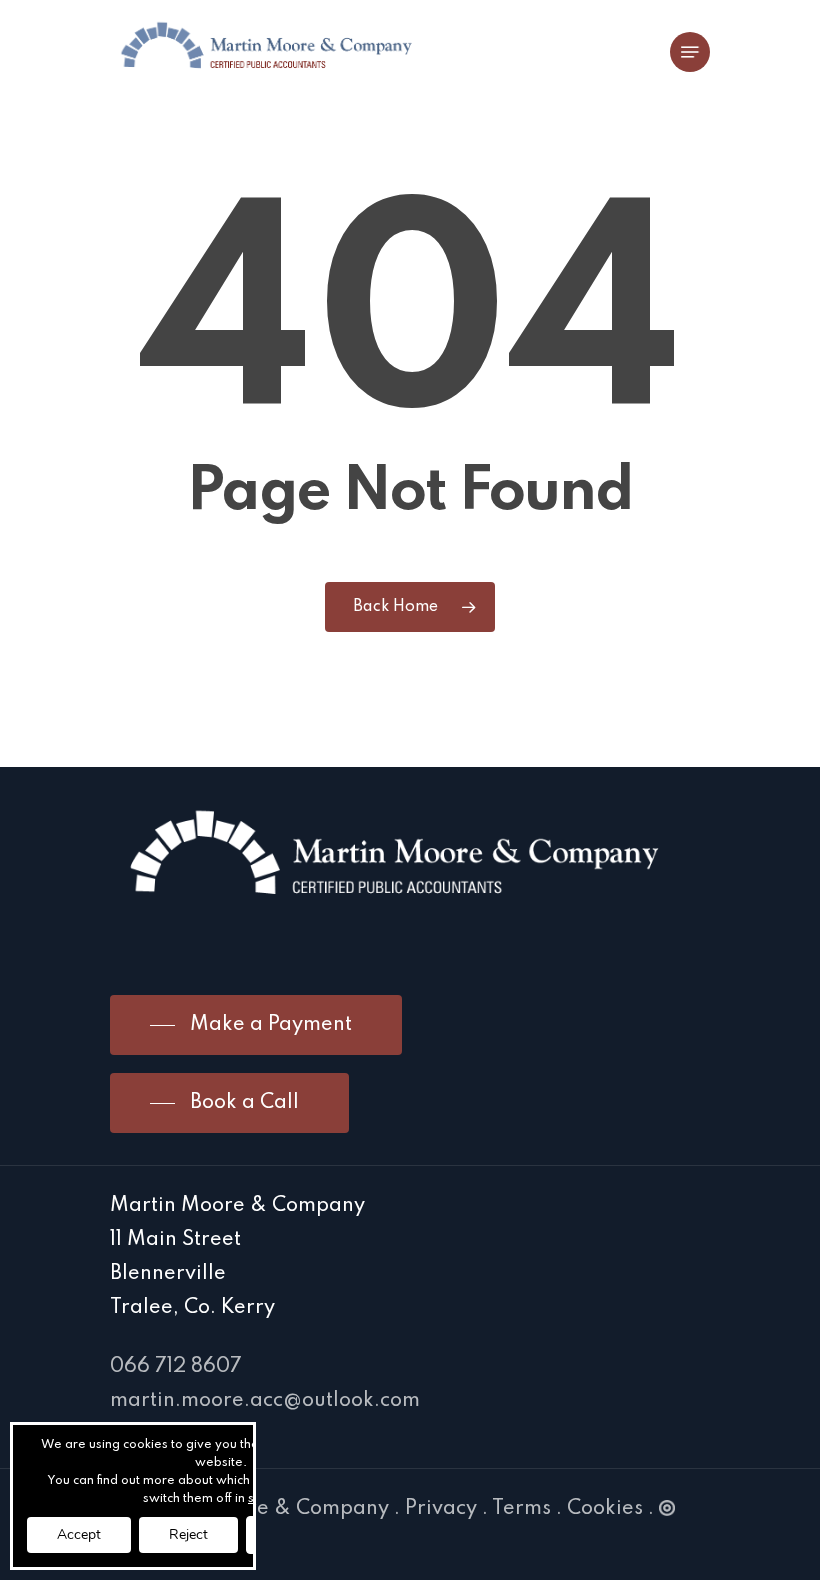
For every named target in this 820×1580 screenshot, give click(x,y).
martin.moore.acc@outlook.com (265, 1401)
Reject (188, 1534)
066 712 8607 (176, 1367)
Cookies (605, 1509)
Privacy (441, 1509)
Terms (521, 1509)
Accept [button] (79, 1534)
